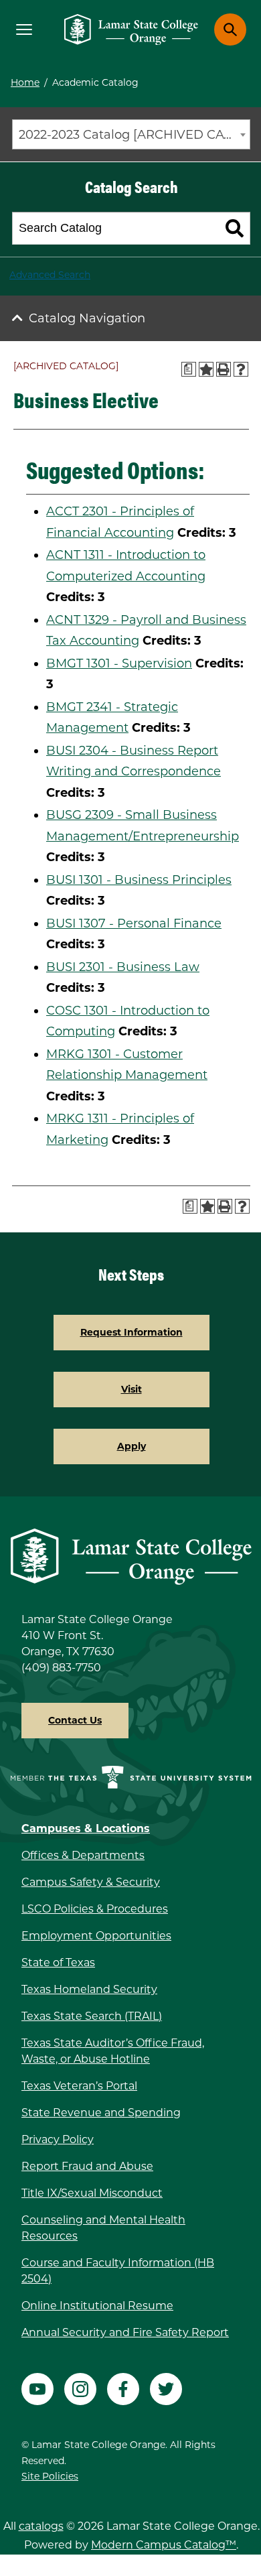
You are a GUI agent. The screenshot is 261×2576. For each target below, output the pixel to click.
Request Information (132, 1332)
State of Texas (58, 1962)
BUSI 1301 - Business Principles (139, 880)
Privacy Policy (58, 2139)
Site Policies (50, 2476)
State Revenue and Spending (101, 2113)
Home (25, 82)
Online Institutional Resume (97, 2306)
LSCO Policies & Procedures (95, 1909)
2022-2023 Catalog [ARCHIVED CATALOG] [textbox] (134, 135)
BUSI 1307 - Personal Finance (134, 923)
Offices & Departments (83, 1855)
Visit (132, 1389)
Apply (132, 1446)
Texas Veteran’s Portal (79, 2086)
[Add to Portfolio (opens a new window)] (206, 369)
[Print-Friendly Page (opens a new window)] (224, 369)
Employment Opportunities (96, 1936)
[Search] (235, 229)
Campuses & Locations (86, 1828)
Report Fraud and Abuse (87, 2166)
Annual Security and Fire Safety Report (125, 2332)
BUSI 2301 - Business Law (123, 967)
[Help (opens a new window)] (241, 369)
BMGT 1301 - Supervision (119, 663)
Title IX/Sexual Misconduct (92, 2193)
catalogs (41, 2526)
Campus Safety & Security (91, 1882)
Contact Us (75, 1720)
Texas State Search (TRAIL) (92, 2016)
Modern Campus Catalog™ (164, 2545)
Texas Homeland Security (89, 1989)
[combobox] (131, 134)
